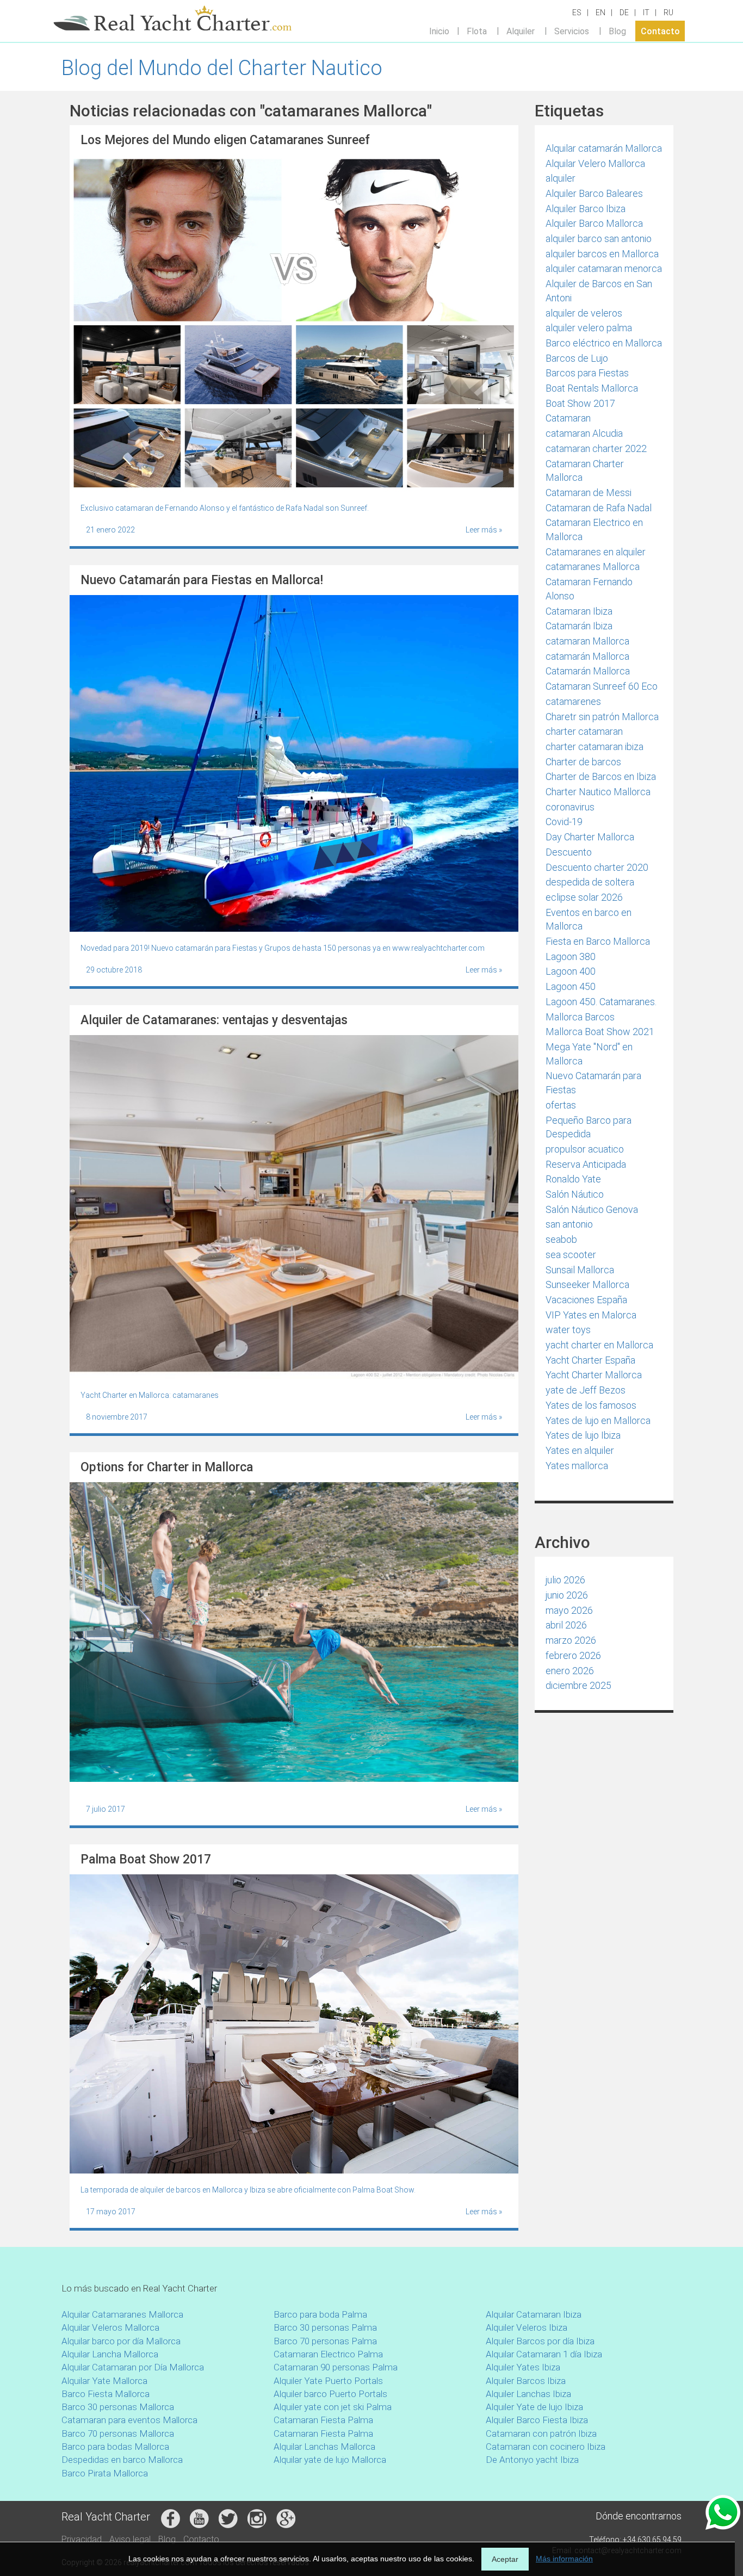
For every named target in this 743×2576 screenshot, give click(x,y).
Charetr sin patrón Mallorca (602, 717)
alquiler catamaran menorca (604, 268)
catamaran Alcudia (584, 433)
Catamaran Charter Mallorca (585, 471)
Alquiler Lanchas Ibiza (528, 2394)
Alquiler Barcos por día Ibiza (540, 2341)
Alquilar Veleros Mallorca (110, 2327)
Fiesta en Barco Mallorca (598, 941)
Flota (477, 31)
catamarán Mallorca (587, 656)
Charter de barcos (583, 762)
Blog (617, 31)
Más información (564, 2559)
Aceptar (505, 2559)
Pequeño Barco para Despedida (589, 1127)
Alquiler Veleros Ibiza (527, 2327)
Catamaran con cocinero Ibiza (546, 2447)
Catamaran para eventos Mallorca (129, 2420)
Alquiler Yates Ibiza (523, 2367)
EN (600, 13)
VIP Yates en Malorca (591, 1315)
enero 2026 (570, 1671)
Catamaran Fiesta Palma (323, 2420)
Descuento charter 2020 (597, 867)
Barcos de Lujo (577, 358)
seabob (561, 1239)
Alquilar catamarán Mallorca (604, 148)
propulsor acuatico (585, 1149)
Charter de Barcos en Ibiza (601, 776)
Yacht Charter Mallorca (594, 1375)
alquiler (561, 178)
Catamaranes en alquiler (596, 552)
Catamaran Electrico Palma (328, 2354)
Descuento (569, 852)
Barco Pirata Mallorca (105, 2473)
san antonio (569, 1224)
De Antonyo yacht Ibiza (532, 2460)
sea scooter (571, 1255)
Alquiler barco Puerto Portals (330, 2394)
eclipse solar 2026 (584, 897)
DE (624, 13)
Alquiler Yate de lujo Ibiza (534, 2407)
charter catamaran (584, 731)
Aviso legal (130, 2539)
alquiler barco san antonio (599, 239)
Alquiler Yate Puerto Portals (328, 2381)
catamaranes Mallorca (593, 566)
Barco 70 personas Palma (325, 2341)
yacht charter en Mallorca (599, 1345)
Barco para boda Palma (320, 2314)
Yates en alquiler (580, 1450)
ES (577, 13)
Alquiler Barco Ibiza (586, 209)
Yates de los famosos (591, 1405)
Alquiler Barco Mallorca (594, 223)
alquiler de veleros (584, 313)
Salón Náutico (575, 1194)
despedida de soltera (590, 882)
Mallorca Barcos (580, 1017)
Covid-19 (564, 822)
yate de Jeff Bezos (586, 1390)
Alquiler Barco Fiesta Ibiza (537, 2420)
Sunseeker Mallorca (587, 1284)
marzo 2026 (571, 1640)
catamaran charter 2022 (596, 448)
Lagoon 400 (571, 971)
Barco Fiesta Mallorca (106, 2394)
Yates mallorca (577, 1466)
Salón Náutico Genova (592, 1209)
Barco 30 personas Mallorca (118, 2407)
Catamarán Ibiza (579, 626)
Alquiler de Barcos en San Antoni (599, 291)
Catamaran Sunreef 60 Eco (602, 686)
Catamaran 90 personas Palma (336, 2367)
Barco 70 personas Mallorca (118, 2433)
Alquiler (521, 31)
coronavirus (570, 807)
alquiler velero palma (589, 328)
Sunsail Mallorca (580, 1270)
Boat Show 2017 (580, 403)
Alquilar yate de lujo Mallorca (330, 2460)
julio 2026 (565, 1580)
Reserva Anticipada (586, 1164)
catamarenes (573, 701)
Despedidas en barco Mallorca (122, 2460)
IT (646, 13)
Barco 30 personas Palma (325, 2327)
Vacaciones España (586, 1300)
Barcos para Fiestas (587, 373)
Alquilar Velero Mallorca (595, 163)
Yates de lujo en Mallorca (598, 1420)
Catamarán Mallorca (588, 671)
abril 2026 (566, 1625)
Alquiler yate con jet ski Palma (333, 2407)
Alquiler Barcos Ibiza (526, 2381)
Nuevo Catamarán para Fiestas (593, 1083)
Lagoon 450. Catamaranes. (601, 1002)
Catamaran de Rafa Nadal (599, 508)
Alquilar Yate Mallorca (104, 2381)
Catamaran (568, 418)
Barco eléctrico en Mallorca (604, 343)
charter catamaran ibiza (595, 747)
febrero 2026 (573, 1655)
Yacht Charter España (590, 1360)
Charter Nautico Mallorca (598, 792)
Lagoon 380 (571, 956)
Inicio (439, 31)
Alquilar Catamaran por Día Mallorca (133, 2367)
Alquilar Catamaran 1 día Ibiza (544, 2354)
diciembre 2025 (578, 1685)
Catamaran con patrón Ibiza (541, 2433)
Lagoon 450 (571, 986)
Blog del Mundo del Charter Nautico (222, 68)
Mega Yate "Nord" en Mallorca (589, 1054)
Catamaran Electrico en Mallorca (594, 530)
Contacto (660, 31)
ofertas (561, 1105)
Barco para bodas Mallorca (115, 2447)
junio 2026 (567, 1595)
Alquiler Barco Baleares (594, 193)
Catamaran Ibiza (579, 611)
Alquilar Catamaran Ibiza (534, 2314)
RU (668, 13)
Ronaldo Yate (573, 1179)
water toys (568, 1330)
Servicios (572, 31)
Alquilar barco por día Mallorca (121, 2341)
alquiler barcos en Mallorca (602, 254)
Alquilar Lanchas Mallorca (324, 2447)
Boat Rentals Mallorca (592, 388)
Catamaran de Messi (589, 493)
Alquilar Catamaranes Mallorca (122, 2314)
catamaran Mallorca (587, 641)
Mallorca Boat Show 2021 (600, 1032)
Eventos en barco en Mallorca (589, 919)
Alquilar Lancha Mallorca (110, 2354)
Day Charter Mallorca (590, 837)
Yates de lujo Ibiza (583, 1435)
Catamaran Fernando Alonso (589, 589)
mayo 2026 (569, 1610)
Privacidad (82, 2539)
